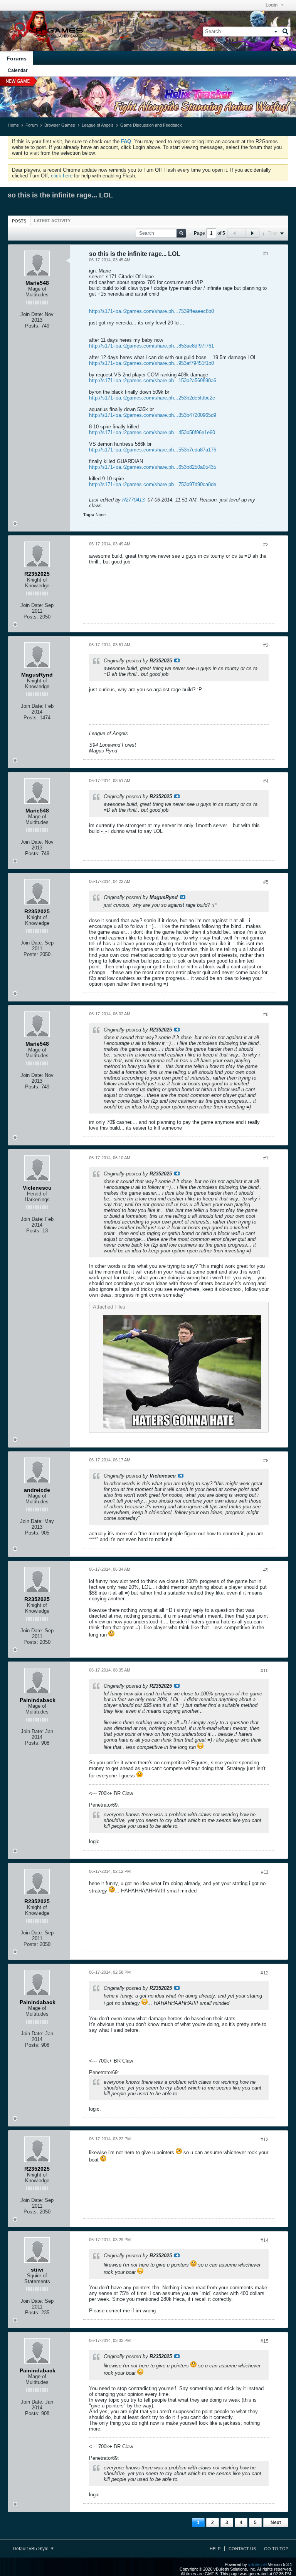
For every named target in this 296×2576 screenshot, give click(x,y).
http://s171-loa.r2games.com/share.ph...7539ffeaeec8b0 (151, 311)
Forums (17, 59)
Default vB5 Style (31, 2549)
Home (13, 125)
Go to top (276, 2549)
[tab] (19, 221)
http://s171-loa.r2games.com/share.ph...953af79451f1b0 (151, 363)
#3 (266, 645)
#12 (265, 1973)
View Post (177, 660)
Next (276, 2523)
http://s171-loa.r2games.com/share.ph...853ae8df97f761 (151, 346)
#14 (265, 2240)
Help (215, 2549)
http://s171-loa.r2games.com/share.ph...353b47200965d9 (153, 415)
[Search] (285, 32)
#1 (266, 254)
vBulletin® (257, 2564)
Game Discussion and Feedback (151, 125)
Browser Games (60, 125)
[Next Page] (252, 233)
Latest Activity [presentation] (52, 221)
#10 (265, 1671)
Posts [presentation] (19, 221)
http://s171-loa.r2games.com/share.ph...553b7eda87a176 (153, 450)
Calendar (18, 70)
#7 (266, 1158)
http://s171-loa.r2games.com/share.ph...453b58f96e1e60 (152, 432)
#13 (265, 2140)
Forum (32, 125)
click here (62, 176)
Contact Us (242, 2549)
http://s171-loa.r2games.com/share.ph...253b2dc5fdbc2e (152, 398)
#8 (266, 1461)
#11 (265, 1872)
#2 (266, 545)
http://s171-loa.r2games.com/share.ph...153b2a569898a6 (153, 380)
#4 (266, 781)
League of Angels (98, 125)
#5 (266, 882)
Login (272, 5)
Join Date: (32, 314)
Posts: (32, 326)
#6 (266, 1015)
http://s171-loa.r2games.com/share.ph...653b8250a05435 (153, 467)
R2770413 (133, 500)
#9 (266, 1570)
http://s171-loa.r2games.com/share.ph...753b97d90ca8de (153, 484)
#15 (265, 2341)
